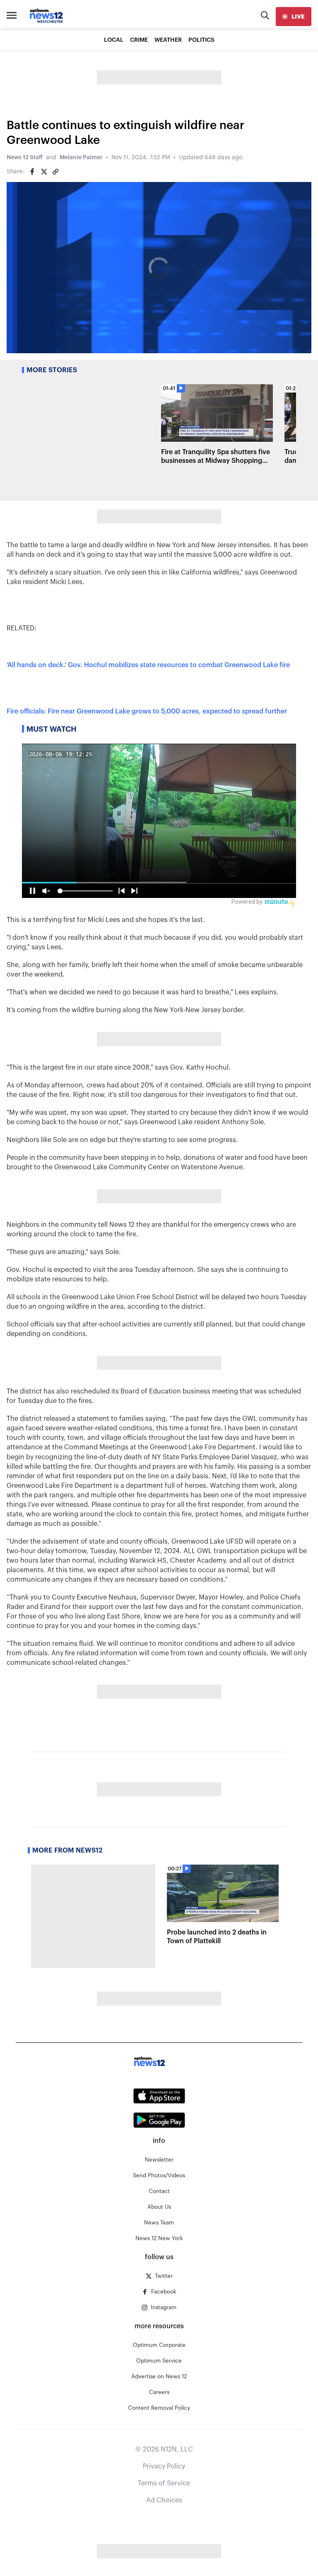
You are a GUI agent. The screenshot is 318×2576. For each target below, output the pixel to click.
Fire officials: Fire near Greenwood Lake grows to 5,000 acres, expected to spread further (147, 711)
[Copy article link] (55, 172)
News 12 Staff (25, 158)
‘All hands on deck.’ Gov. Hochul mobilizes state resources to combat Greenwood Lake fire (148, 665)
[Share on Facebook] (32, 172)
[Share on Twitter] (44, 172)
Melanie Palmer (81, 158)
